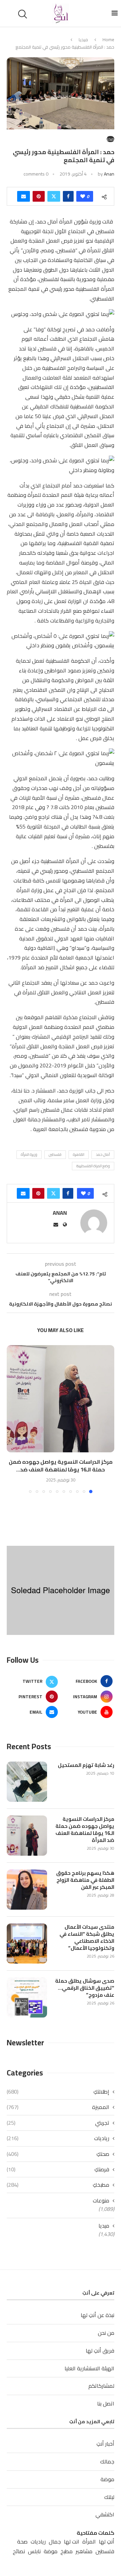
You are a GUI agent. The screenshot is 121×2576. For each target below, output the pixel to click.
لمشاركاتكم (101, 2386)
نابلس (34, 2551)
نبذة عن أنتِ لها (97, 2315)
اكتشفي (105, 2514)
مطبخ (67, 2551)
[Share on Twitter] (54, 196)
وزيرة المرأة (29, 1154)
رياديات (58, 2138)
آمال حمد (103, 1154)
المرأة (89, 2542)
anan (109, 174)
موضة (107, 2479)
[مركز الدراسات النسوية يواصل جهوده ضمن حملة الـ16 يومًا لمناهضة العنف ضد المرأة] (61, 1399)
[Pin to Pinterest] (39, 196)
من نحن (106, 2333)
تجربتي (58, 2123)
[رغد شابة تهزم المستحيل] (27, 1782)
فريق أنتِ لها (100, 2351)
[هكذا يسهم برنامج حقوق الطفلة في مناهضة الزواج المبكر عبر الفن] (27, 1890)
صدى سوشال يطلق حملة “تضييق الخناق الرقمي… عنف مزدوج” (85, 1988)
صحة (22, 2542)
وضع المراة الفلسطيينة (93, 1166)
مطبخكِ (58, 2185)
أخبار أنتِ (105, 2444)
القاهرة (79, 1154)
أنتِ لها (107, 2542)
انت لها (72, 2542)
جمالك (107, 2461)
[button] (12, 1419)
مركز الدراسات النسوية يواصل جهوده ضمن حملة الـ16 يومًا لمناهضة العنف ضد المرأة (85, 1830)
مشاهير (84, 2551)
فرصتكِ (58, 2169)
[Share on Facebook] (68, 196)
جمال (55, 2542)
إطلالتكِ (58, 2092)
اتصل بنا (106, 2403)
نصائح (19, 2551)
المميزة (58, 2107)
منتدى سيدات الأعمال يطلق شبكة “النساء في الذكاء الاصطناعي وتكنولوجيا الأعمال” (87, 1937)
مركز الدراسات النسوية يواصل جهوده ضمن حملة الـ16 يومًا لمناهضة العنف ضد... (61, 1466)
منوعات (101, 2200)
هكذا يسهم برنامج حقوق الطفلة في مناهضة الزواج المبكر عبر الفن (85, 1880)
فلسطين (55, 1154)
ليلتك (109, 2497)
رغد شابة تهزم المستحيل (86, 1765)
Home (108, 40)
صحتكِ (58, 2154)
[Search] (24, 14)
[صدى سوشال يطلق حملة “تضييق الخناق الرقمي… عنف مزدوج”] (27, 1997)
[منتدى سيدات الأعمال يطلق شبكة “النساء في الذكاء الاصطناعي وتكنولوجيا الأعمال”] (27, 1943)
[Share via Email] (24, 196)
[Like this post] (83, 196)
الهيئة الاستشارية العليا (89, 2368)
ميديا (83, 40)
